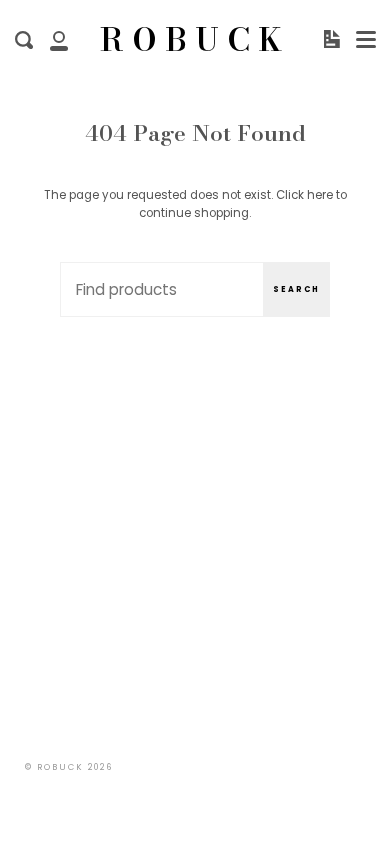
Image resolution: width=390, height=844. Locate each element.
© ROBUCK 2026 (69, 767)
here (320, 195)
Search (296, 289)
